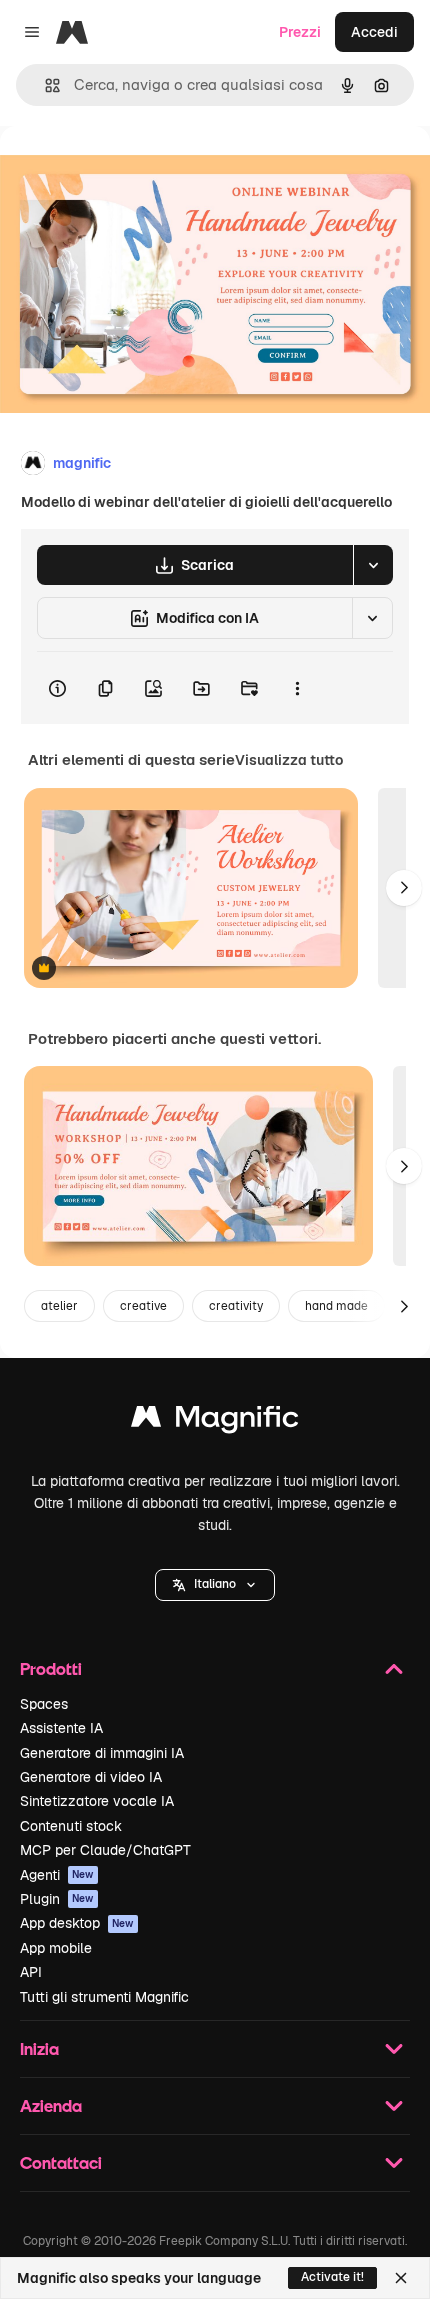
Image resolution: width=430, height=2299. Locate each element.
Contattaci (61, 2162)
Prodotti (51, 1668)
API (31, 1972)
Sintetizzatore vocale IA (97, 1801)
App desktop (77, 1923)
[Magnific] (215, 1421)
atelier (59, 1306)
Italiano (215, 1584)
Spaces (44, 1704)
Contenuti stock (71, 1826)
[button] (215, 1585)
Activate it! (332, 2277)
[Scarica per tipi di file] (373, 565)
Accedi (374, 32)
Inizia (39, 2048)
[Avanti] (404, 888)
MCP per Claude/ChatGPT (105, 1850)
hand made (336, 1306)
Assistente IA (61, 1728)
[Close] (401, 2278)
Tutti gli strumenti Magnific (104, 1997)
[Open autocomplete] (44, 85)
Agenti (57, 1875)
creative (143, 1306)
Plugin (57, 1899)
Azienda (51, 2105)
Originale (132, 171)
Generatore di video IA (91, 1777)
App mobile (56, 1948)
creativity (236, 1306)
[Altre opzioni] (297, 688)
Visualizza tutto (289, 760)
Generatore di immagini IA (102, 1753)
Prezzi (300, 32)
